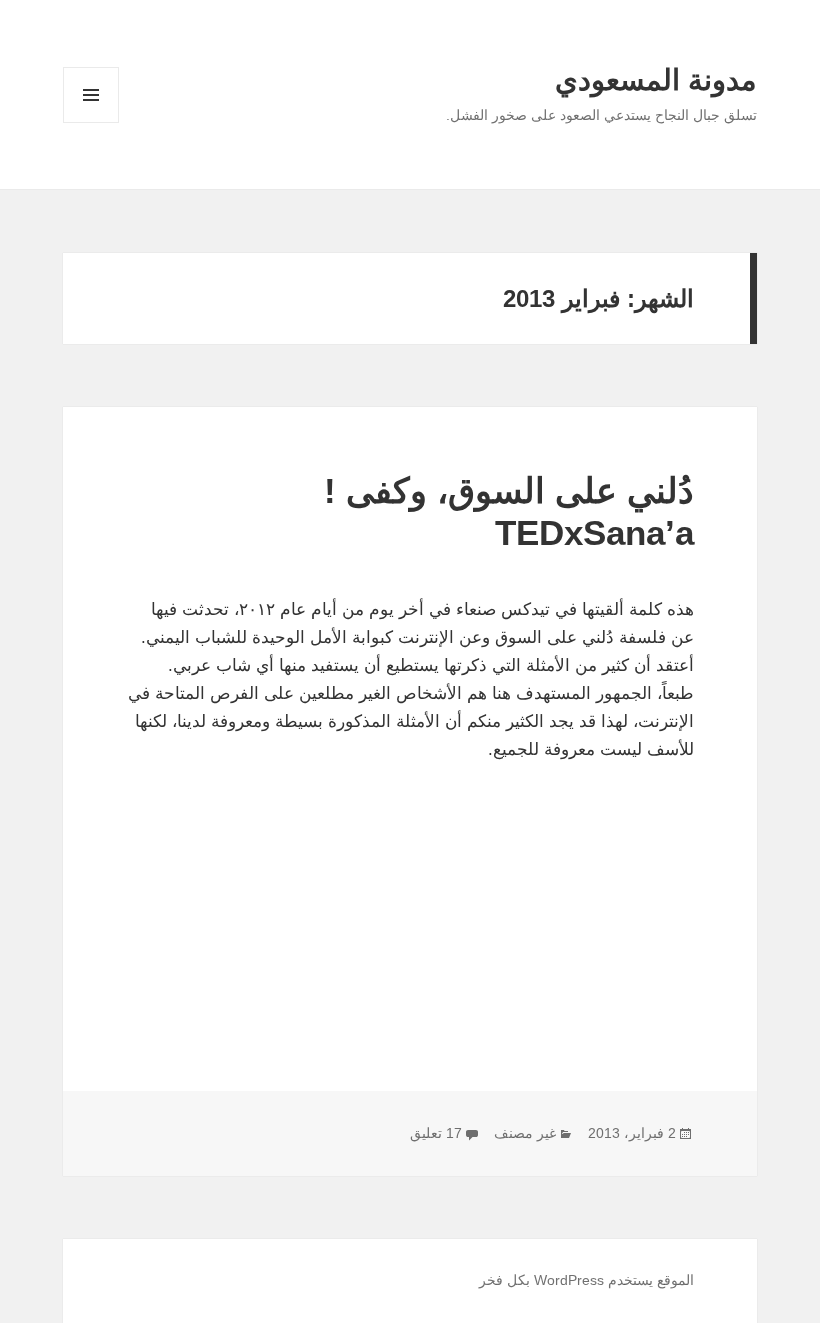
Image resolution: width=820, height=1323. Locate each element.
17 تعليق (436, 1133)
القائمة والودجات (91, 122)
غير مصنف (525, 1133)
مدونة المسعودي (656, 80)
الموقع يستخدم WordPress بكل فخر (586, 1280)
